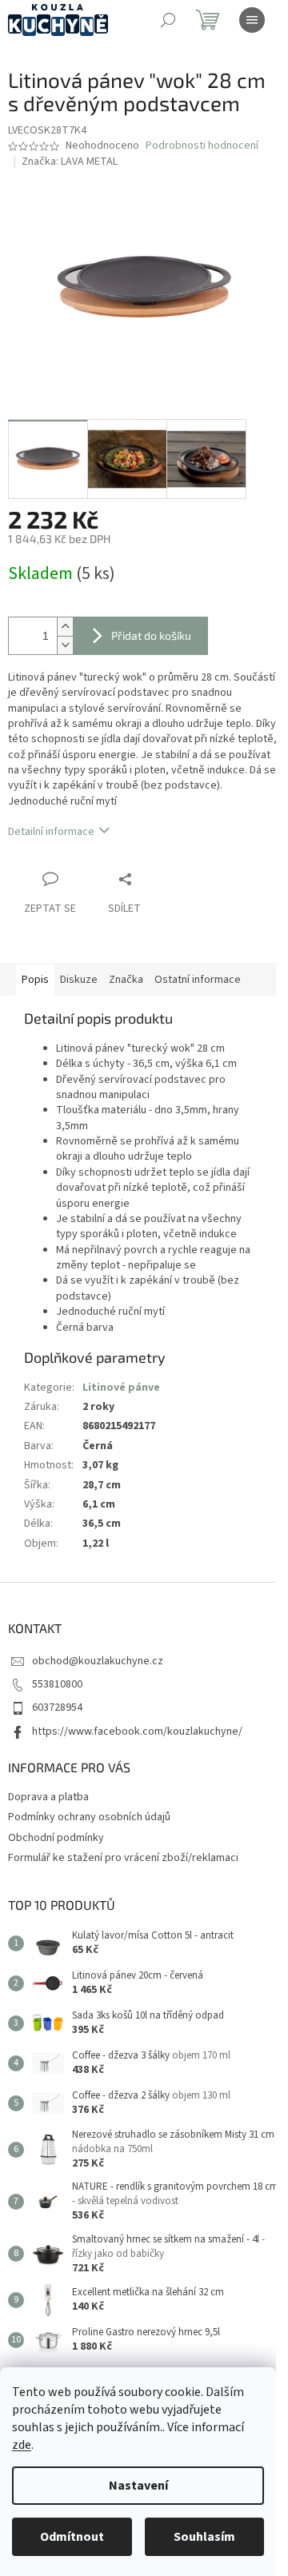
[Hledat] (168, 20)
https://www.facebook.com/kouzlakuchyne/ (137, 1731)
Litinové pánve (121, 1388)
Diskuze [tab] (79, 980)
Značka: (70, 162)
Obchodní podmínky (56, 1838)
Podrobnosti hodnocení (202, 146)
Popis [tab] (35, 980)
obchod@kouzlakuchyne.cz (98, 1661)
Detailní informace (51, 832)
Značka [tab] (126, 980)
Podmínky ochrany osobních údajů (89, 1817)
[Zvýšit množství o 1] (65, 627)
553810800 (57, 1684)
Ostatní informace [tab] (198, 980)
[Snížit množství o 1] (65, 645)
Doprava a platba (48, 1797)
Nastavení (138, 2486)
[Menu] (252, 20)
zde (22, 2445)
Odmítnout (72, 2537)
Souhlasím (204, 2537)
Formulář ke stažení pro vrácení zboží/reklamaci (123, 1858)
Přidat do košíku (151, 635)
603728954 (57, 1707)
